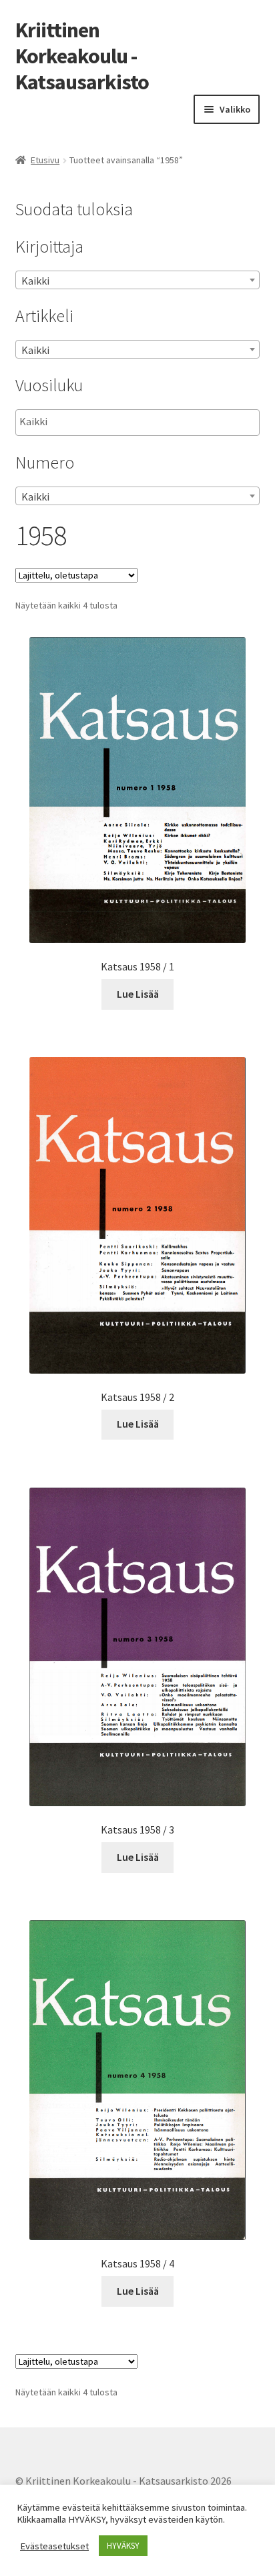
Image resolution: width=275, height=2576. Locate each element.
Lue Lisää (138, 994)
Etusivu (45, 160)
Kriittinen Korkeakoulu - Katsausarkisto (82, 56)
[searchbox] (86, 422)
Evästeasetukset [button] (54, 2546)
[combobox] (138, 280)
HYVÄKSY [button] (123, 2546)
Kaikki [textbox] (35, 281)
